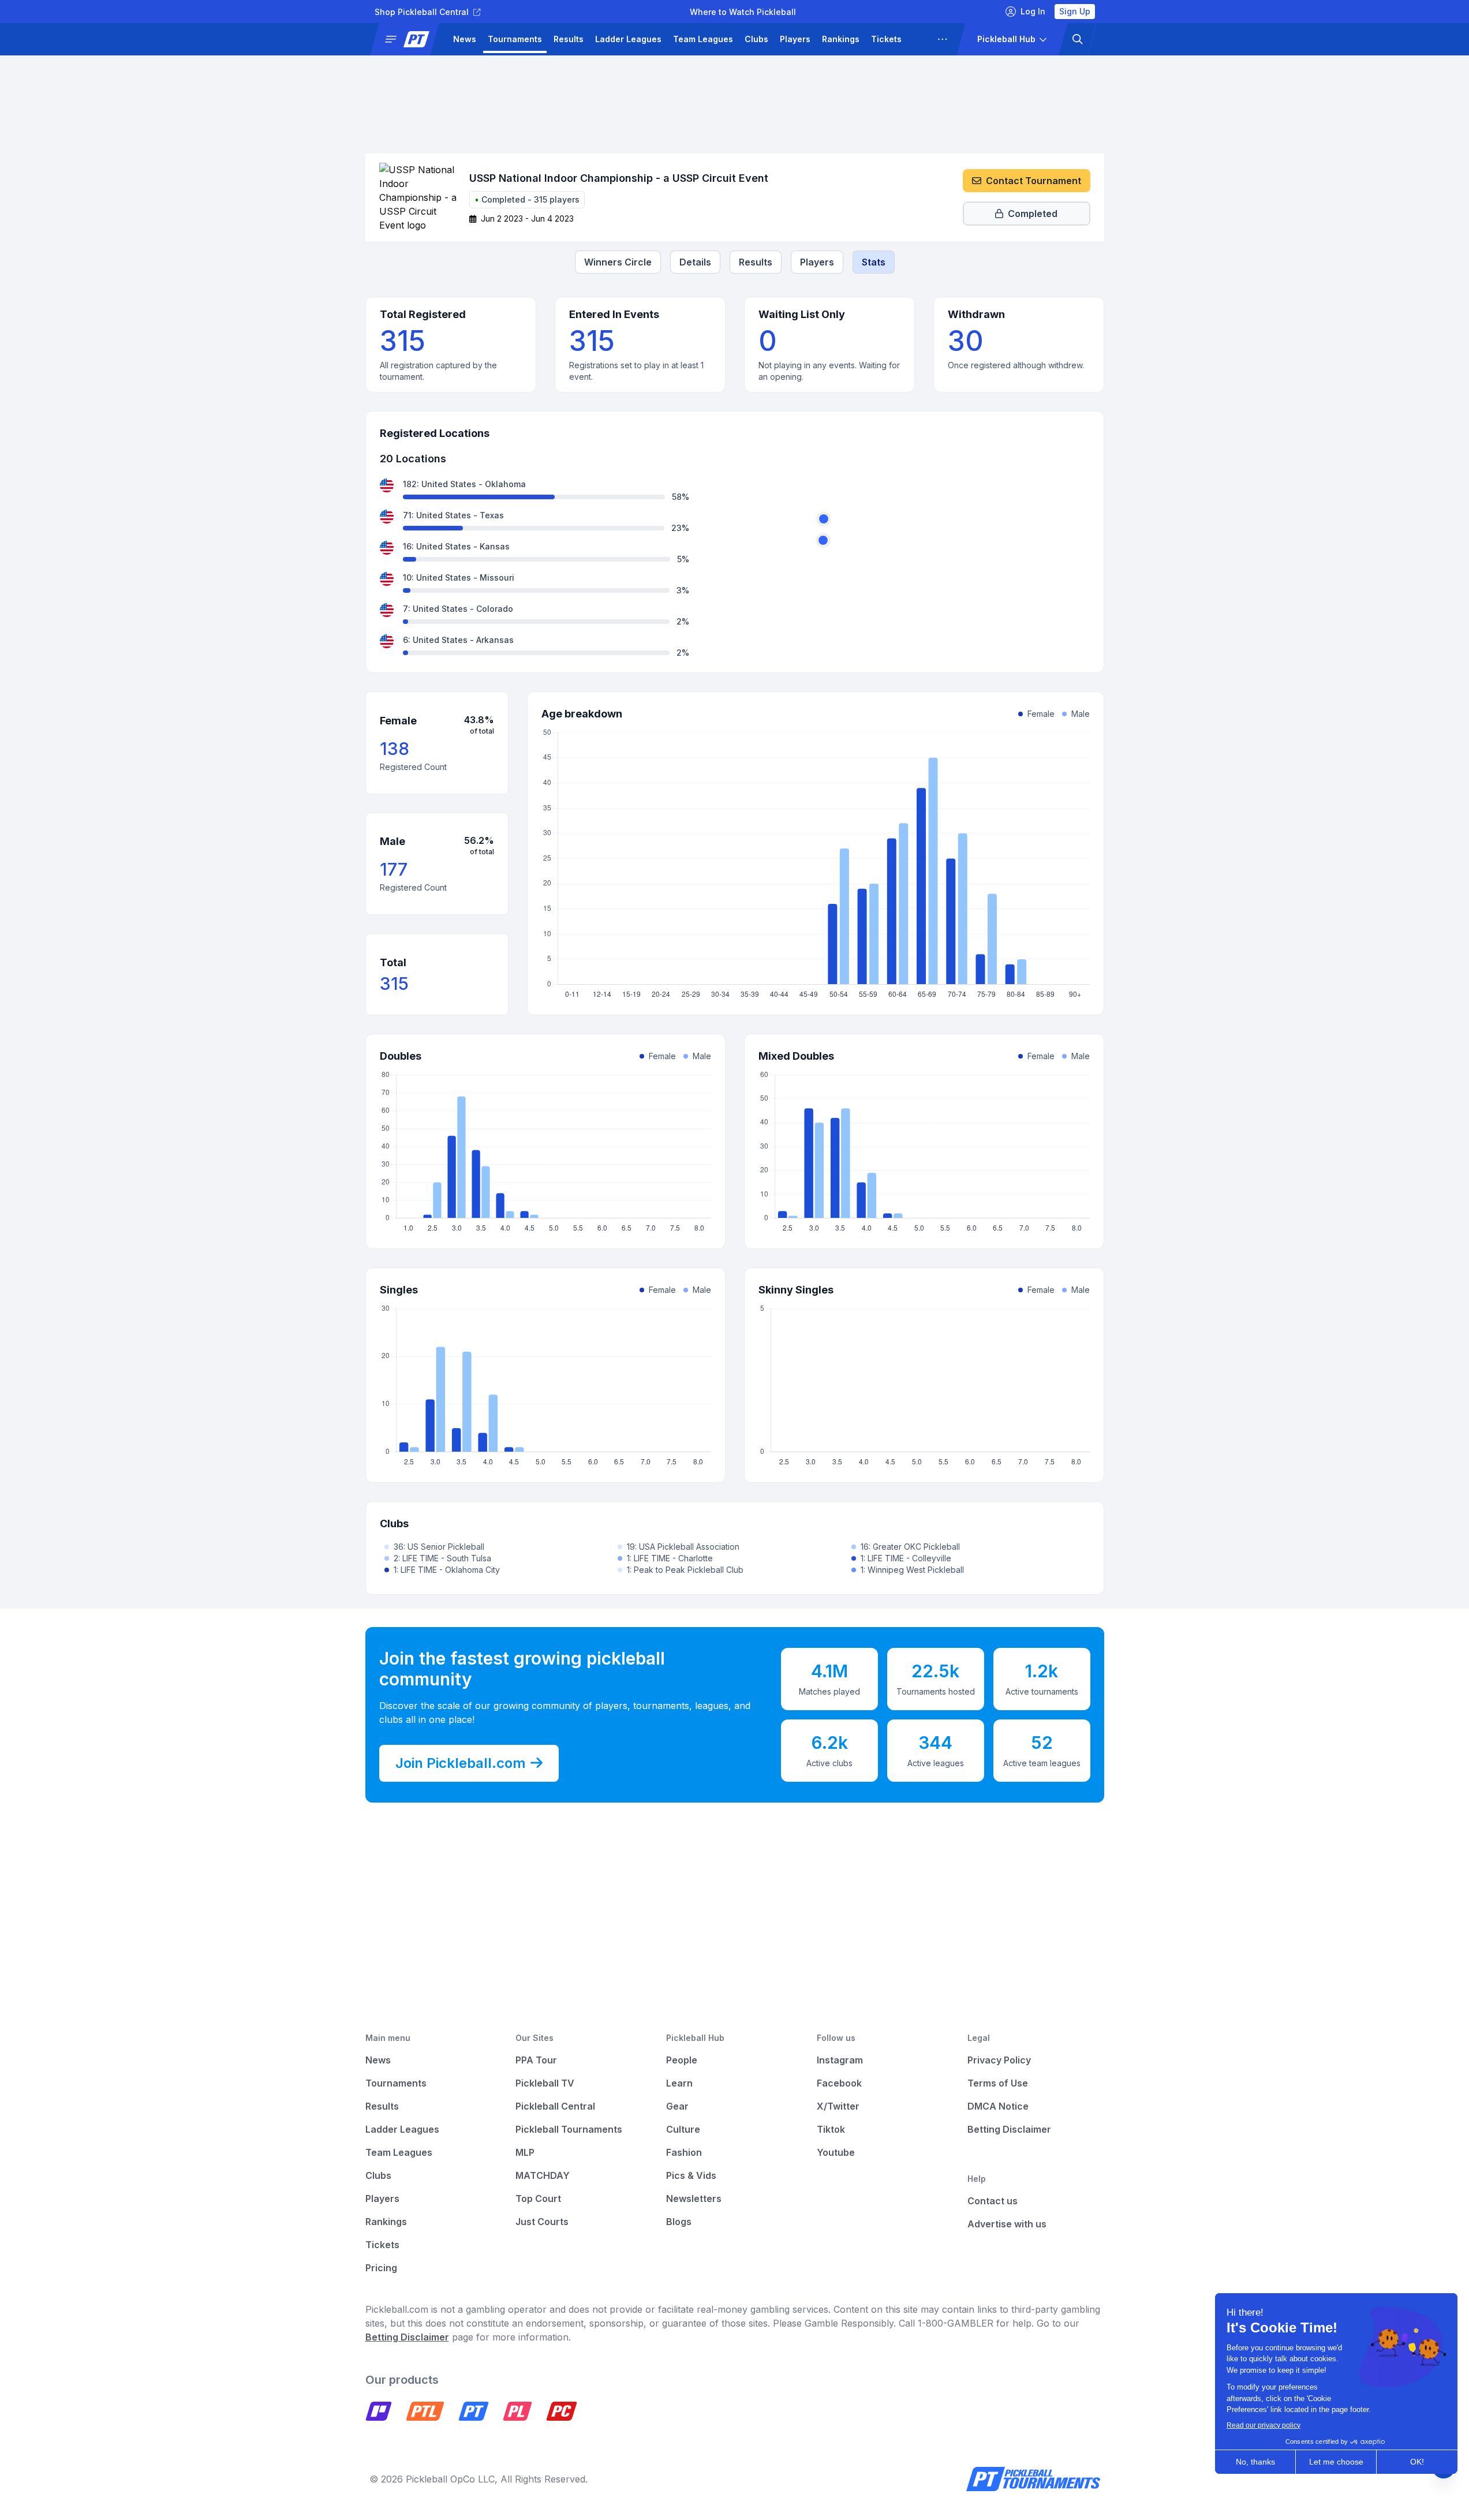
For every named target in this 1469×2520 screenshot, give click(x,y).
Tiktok (831, 2129)
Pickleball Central (555, 2106)
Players (795, 39)
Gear (677, 2106)
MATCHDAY (543, 2175)
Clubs (756, 39)
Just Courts (542, 2222)
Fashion (684, 2152)
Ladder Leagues (628, 39)
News (465, 39)
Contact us (993, 2201)
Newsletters (694, 2199)
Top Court (538, 2199)
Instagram (840, 2060)
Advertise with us (1007, 2224)
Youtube (836, 2152)
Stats (874, 262)
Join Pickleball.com (461, 1763)
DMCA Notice (998, 2106)
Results (569, 39)
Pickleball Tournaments (569, 2129)
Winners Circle (618, 262)
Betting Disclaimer (1009, 2129)
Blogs (679, 2222)
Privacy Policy (999, 2060)
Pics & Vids (691, 2175)
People (682, 2060)
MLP (525, 2152)
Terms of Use (998, 2083)
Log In (1033, 11)
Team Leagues (703, 39)
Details (695, 262)
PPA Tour (536, 2060)
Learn (679, 2083)
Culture (683, 2129)
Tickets (886, 39)
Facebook (839, 2083)
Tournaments (515, 39)
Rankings (841, 39)
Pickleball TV (545, 2083)
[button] (409, 39)
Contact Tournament (1033, 181)
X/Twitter (838, 2106)
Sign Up (1075, 11)
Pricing (381, 2268)
